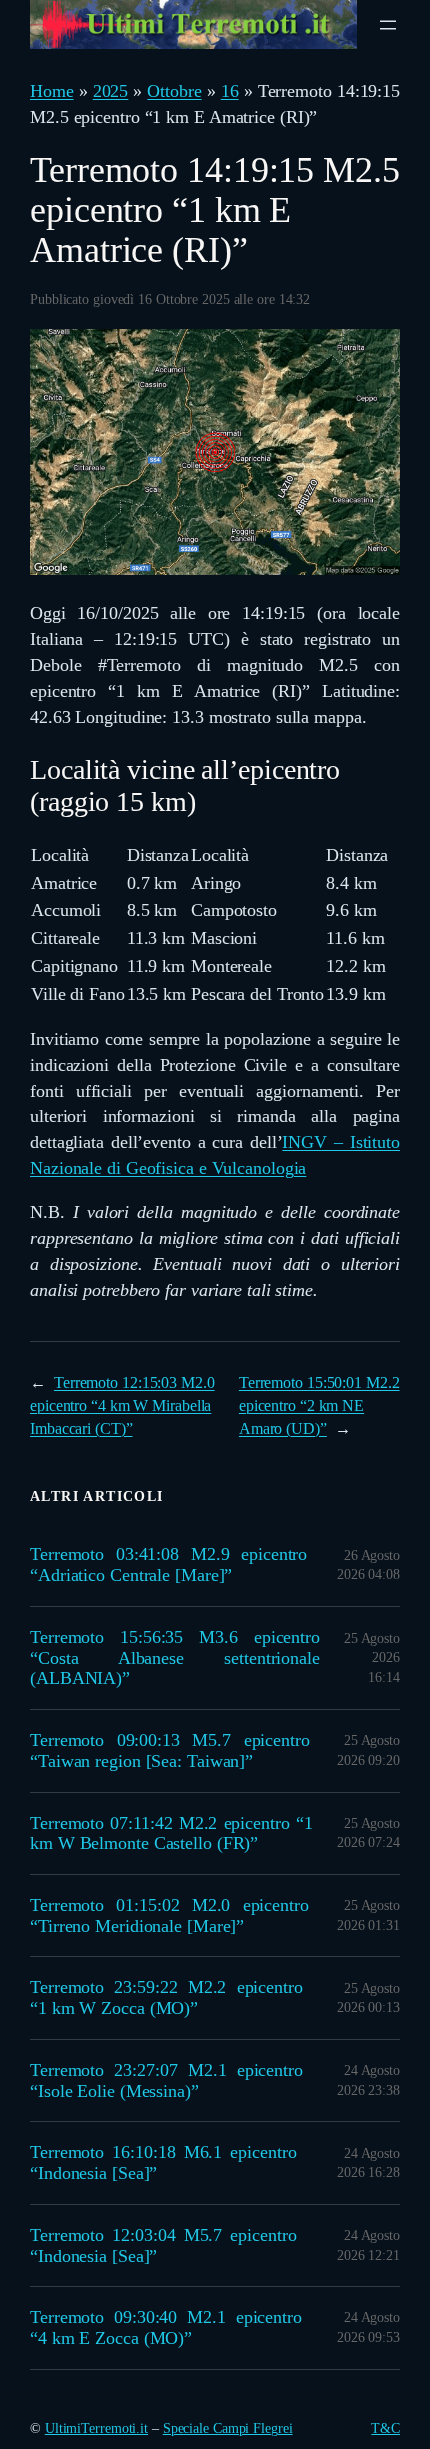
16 (230, 91)
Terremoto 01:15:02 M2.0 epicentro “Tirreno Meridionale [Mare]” (169, 1915)
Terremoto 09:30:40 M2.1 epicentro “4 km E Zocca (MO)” (166, 2327)
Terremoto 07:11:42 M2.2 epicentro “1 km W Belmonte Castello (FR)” (171, 1833)
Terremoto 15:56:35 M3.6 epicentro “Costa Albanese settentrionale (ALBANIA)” (175, 1657)
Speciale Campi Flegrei (228, 2428)
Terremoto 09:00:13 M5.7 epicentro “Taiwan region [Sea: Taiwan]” (170, 1750)
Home (52, 91)
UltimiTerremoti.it (96, 2428)
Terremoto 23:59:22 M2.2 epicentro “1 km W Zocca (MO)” (166, 1997)
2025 (111, 91)
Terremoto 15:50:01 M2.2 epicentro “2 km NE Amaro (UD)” (319, 1405)
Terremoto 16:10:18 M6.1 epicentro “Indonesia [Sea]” (163, 2162)
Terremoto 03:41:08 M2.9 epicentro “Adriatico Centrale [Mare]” (168, 1564)
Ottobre (174, 91)
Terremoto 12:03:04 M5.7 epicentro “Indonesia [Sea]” (163, 2245)
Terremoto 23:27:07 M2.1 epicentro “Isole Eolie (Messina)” (166, 2080)
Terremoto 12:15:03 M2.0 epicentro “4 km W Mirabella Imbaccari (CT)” (122, 1405)
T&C (385, 2428)
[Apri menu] (388, 25)
